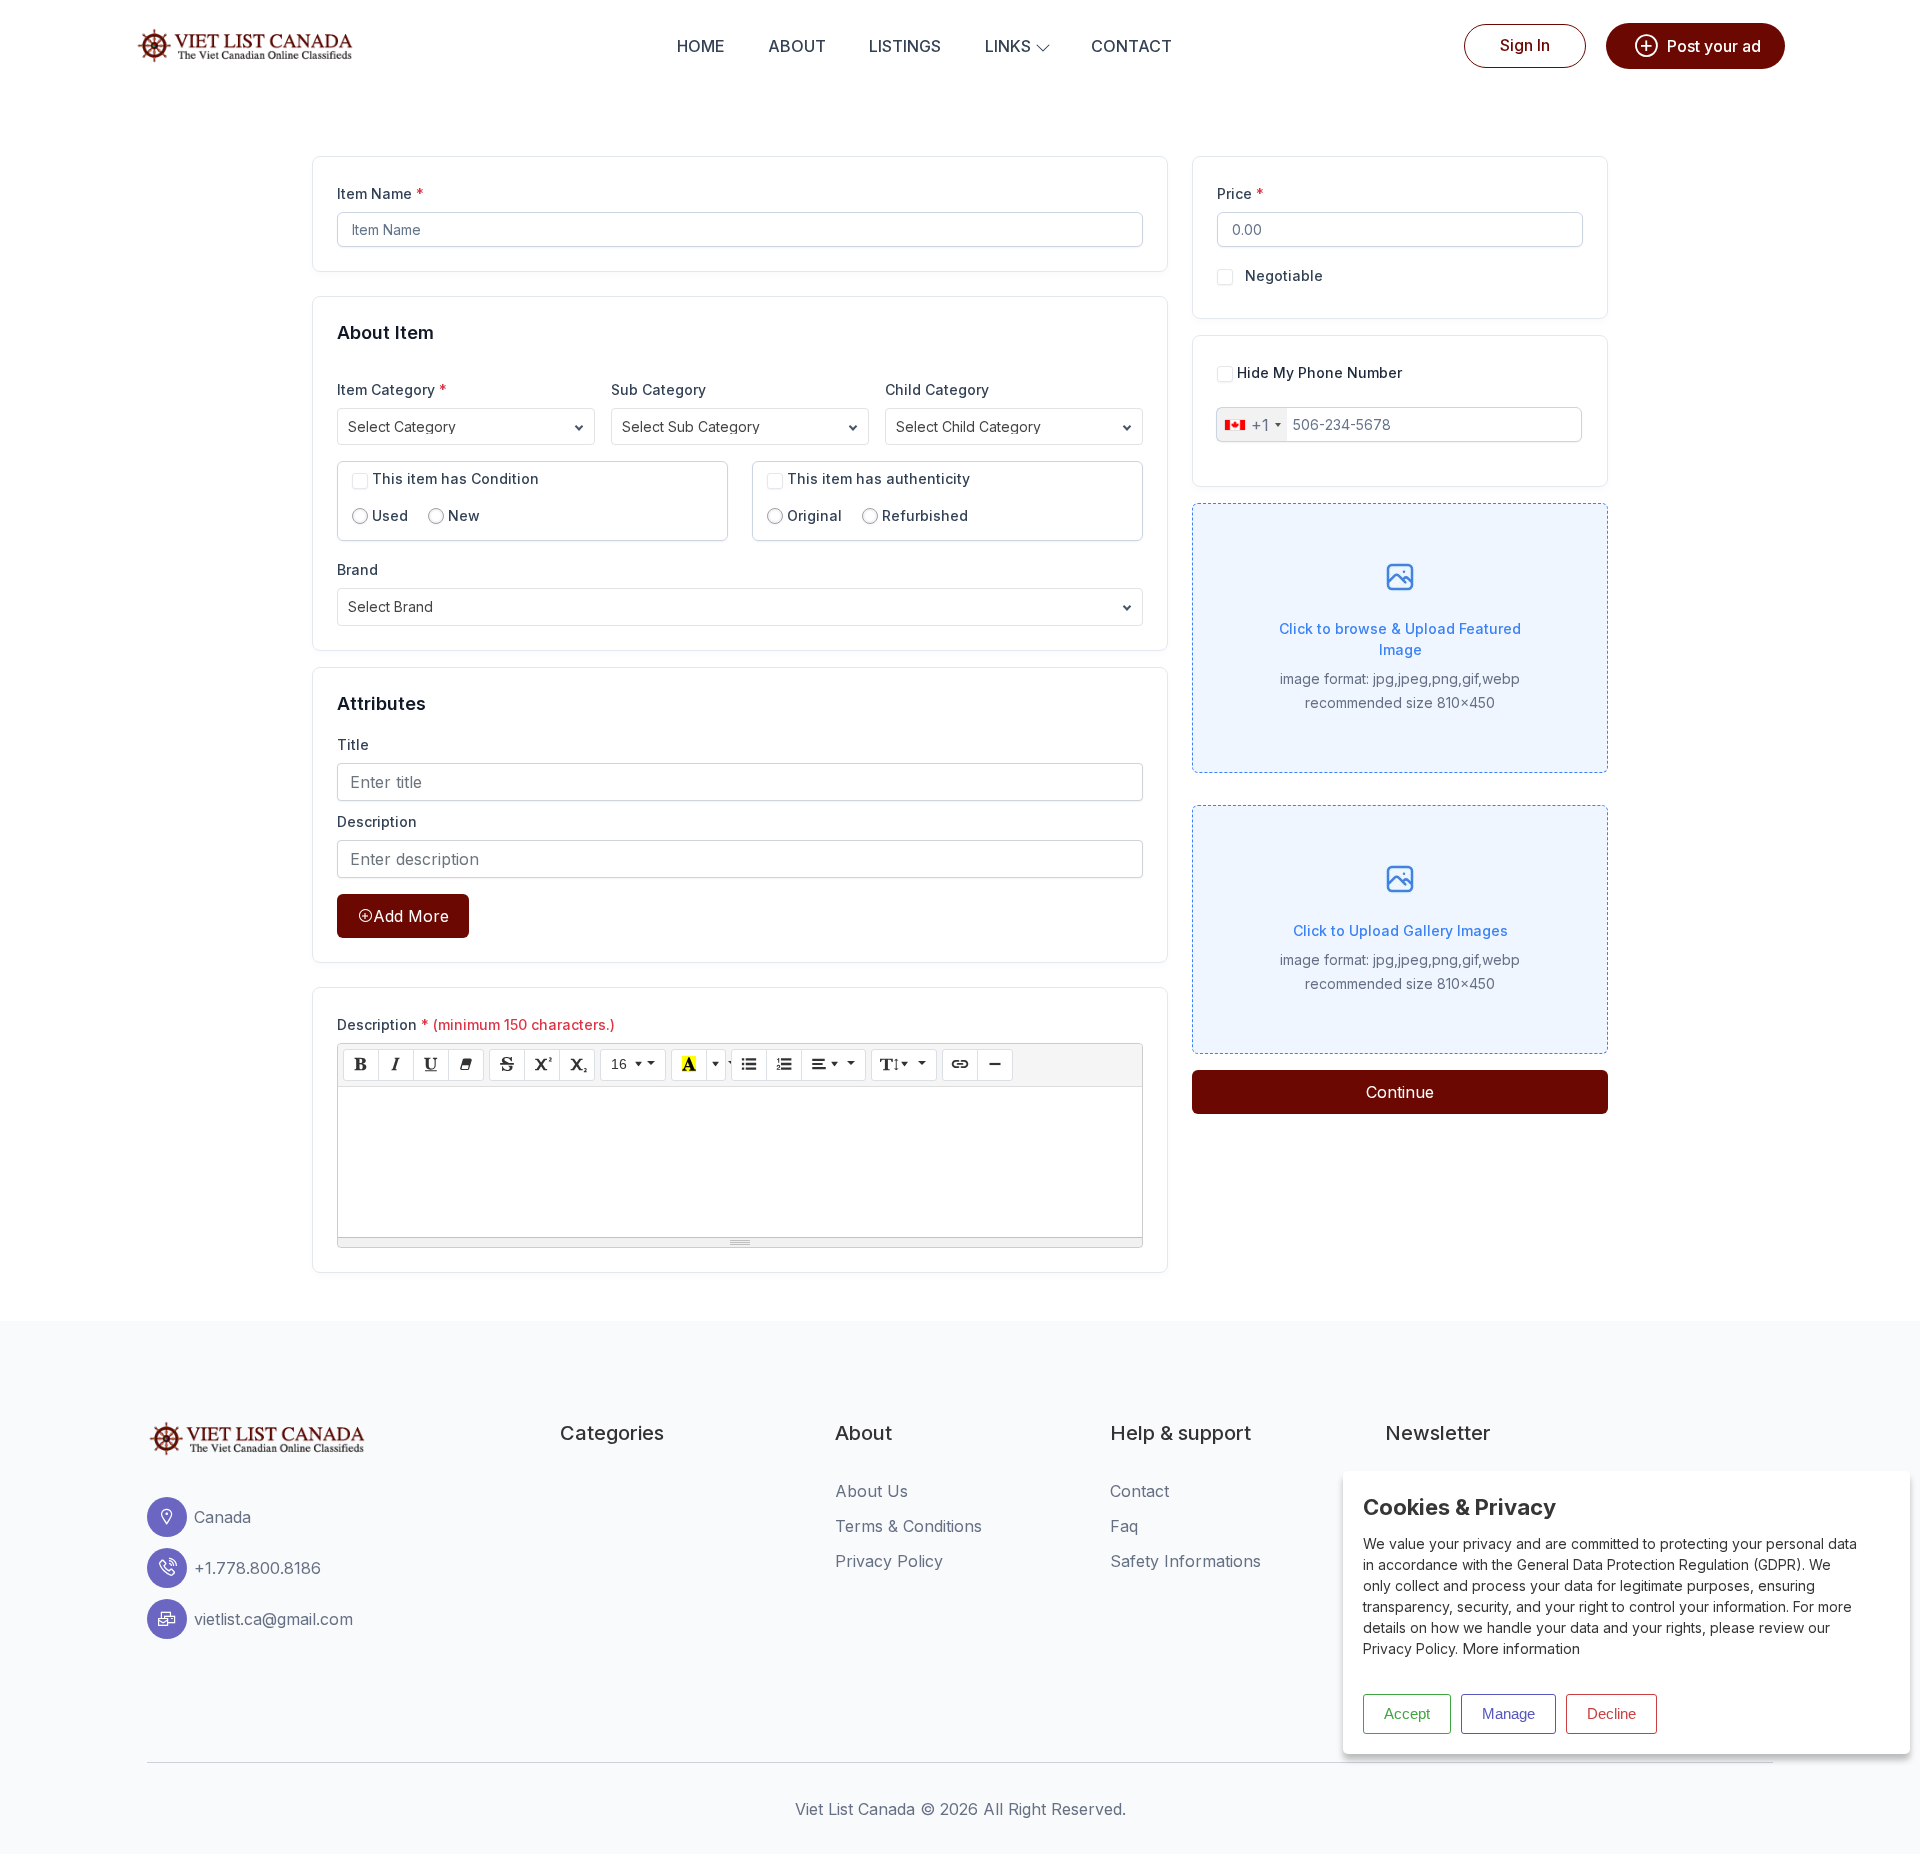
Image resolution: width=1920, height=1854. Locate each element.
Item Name (380, 193)
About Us (871, 1491)
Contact (1139, 1491)
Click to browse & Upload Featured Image (1400, 639)
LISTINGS (905, 46)
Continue (1400, 1092)
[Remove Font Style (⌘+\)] (466, 1065)
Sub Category (658, 389)
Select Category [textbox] (402, 426)
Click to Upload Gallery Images (1400, 930)
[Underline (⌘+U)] (431, 1065)
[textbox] (740, 1162)
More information (1521, 1648)
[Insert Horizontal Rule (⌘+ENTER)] (995, 1065)
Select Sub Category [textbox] (691, 426)
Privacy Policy (889, 1561)
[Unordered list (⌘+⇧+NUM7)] (749, 1065)
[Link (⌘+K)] (960, 1065)
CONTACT (1131, 46)
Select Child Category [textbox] (968, 426)
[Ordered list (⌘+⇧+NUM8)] (784, 1065)
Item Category (392, 389)
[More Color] (716, 1065)
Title (353, 744)
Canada (222, 1517)
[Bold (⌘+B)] (361, 1065)
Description (377, 821)
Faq (1124, 1526)
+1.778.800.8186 (257, 1568)
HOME (701, 46)
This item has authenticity (878, 478)
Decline (1611, 1713)
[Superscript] (542, 1065)
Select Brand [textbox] (390, 606)
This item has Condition (455, 478)
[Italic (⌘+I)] (396, 1065)
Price (1240, 193)
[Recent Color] (689, 1065)
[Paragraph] (834, 1065)
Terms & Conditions (908, 1526)
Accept (1407, 1713)
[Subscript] (577, 1065)
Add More (411, 916)
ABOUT (797, 46)
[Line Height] (904, 1065)
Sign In (1525, 45)
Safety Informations (1185, 1561)
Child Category (937, 389)
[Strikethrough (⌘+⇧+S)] (507, 1065)
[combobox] (466, 426)
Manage (1508, 1713)
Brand (357, 569)
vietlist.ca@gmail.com (273, 1619)
